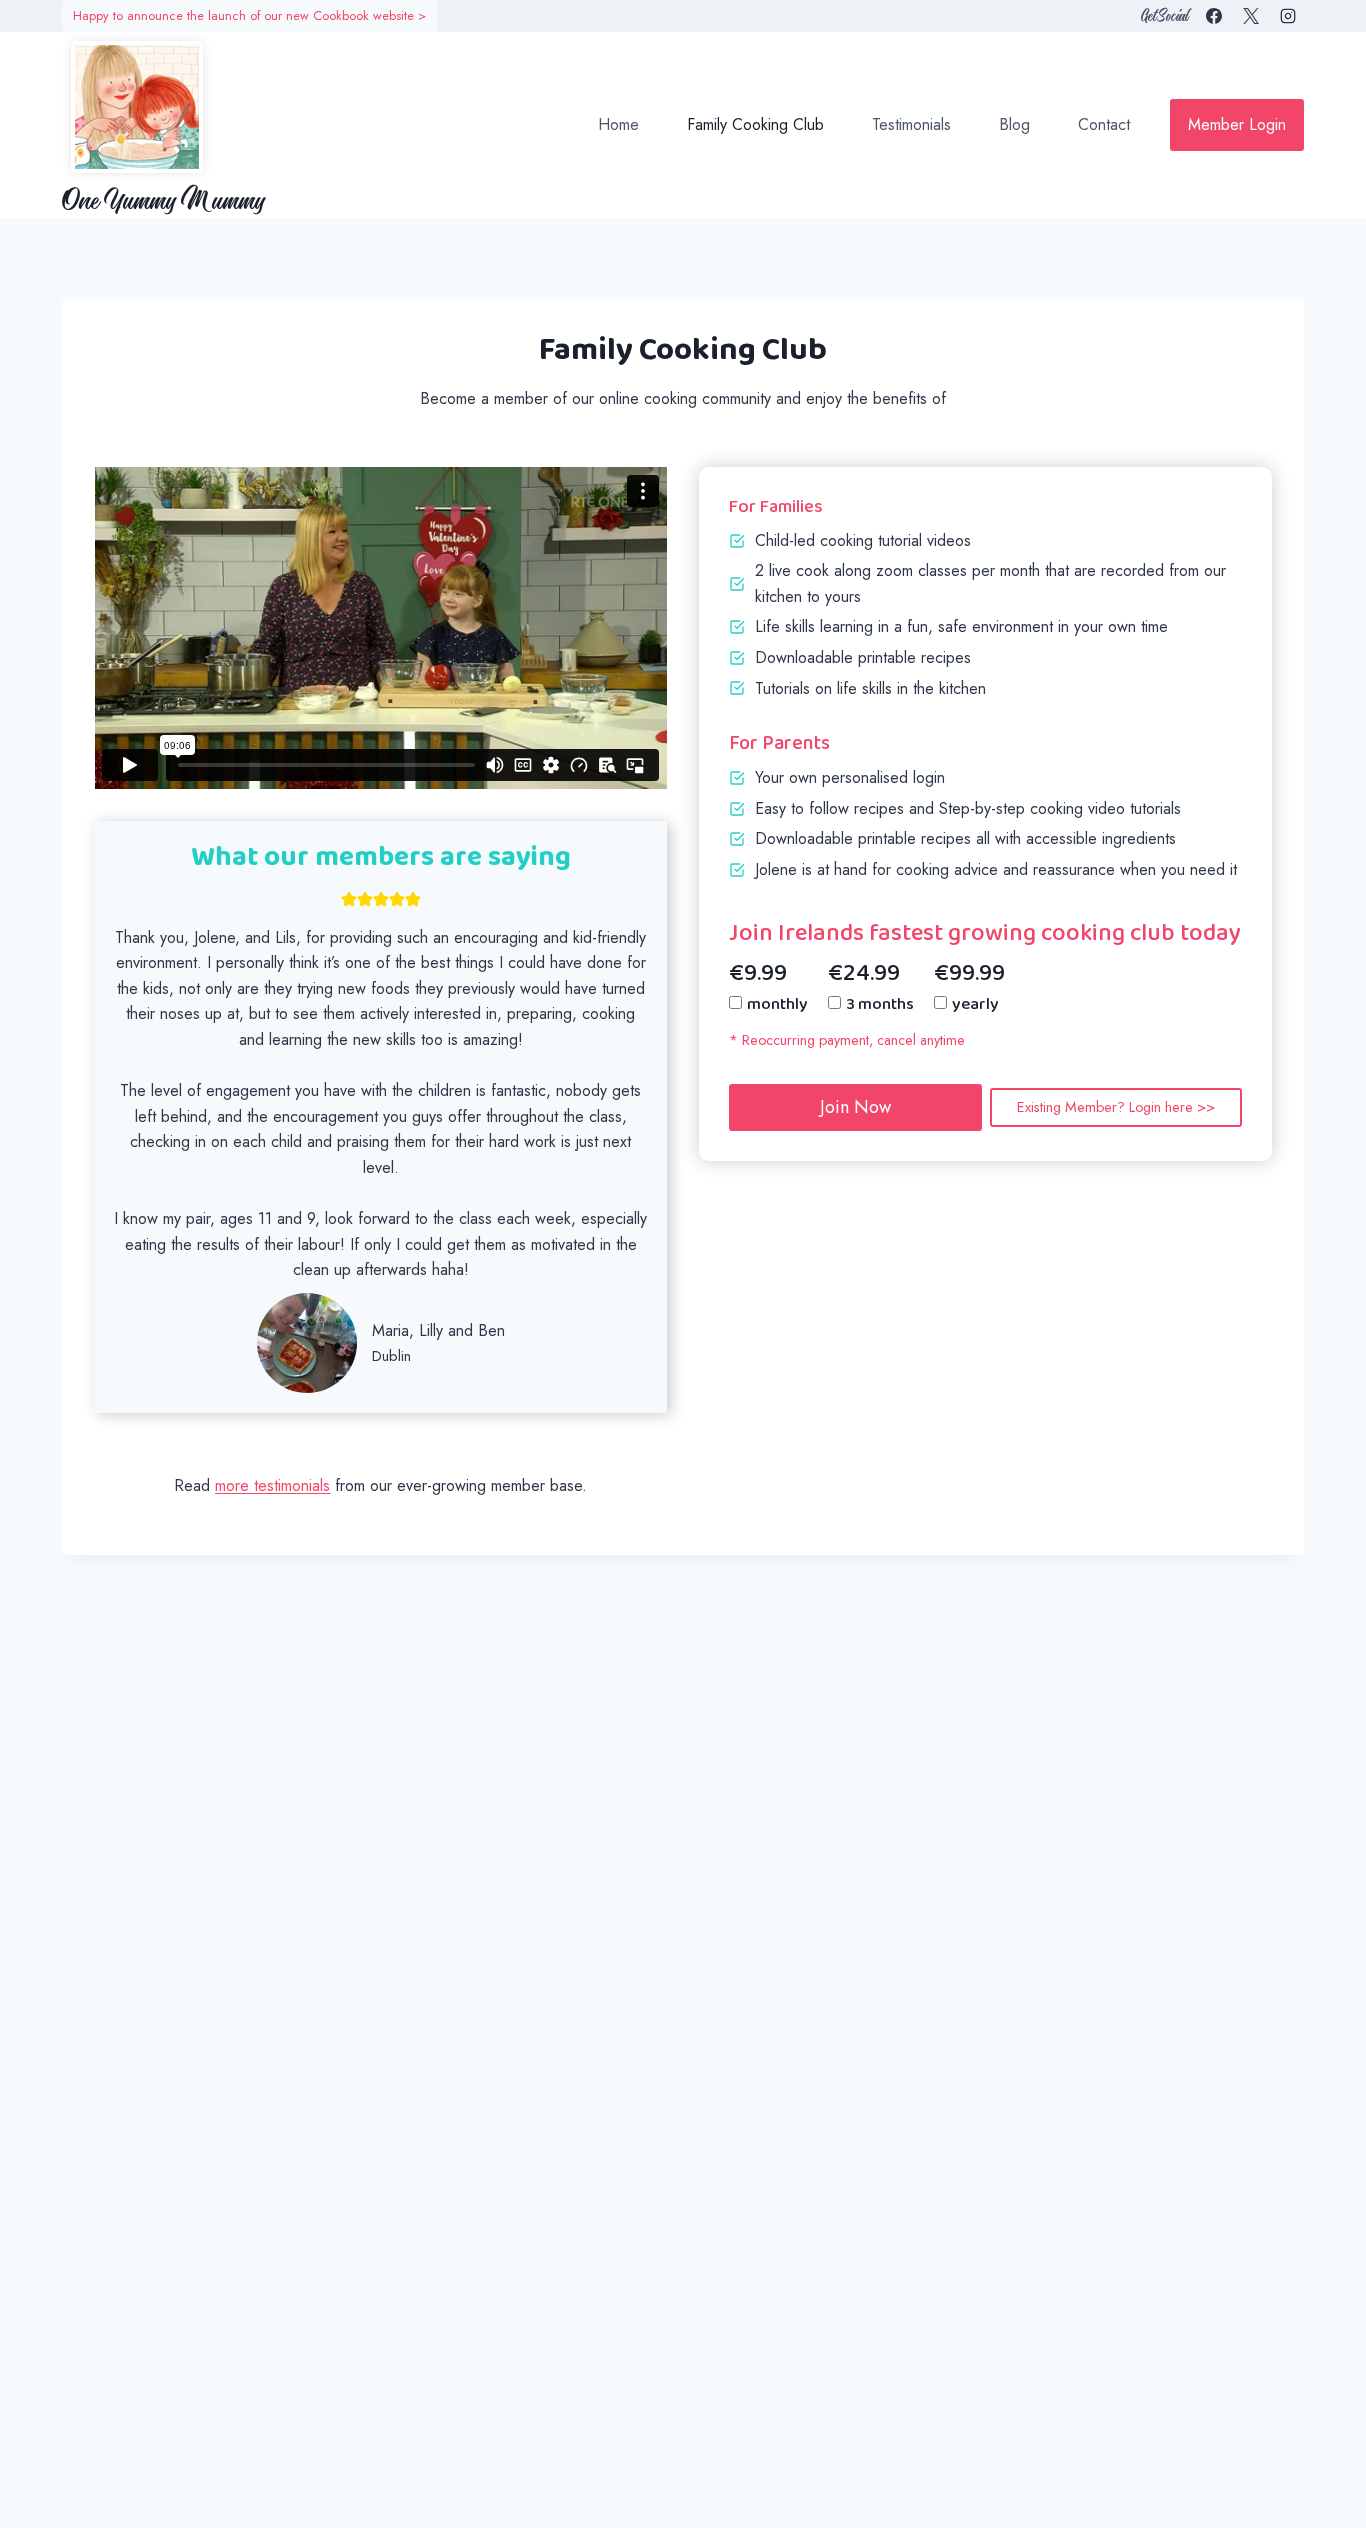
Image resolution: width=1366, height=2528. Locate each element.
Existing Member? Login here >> (1116, 1107)
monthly (777, 1004)
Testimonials (911, 124)
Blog (1014, 124)
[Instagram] (1288, 16)
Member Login (1237, 124)
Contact (1104, 124)
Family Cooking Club (755, 124)
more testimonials (272, 1485)
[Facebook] (1214, 16)
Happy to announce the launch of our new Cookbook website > (249, 15)
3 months (880, 1004)
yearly (975, 1004)
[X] (1251, 16)
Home (618, 124)
